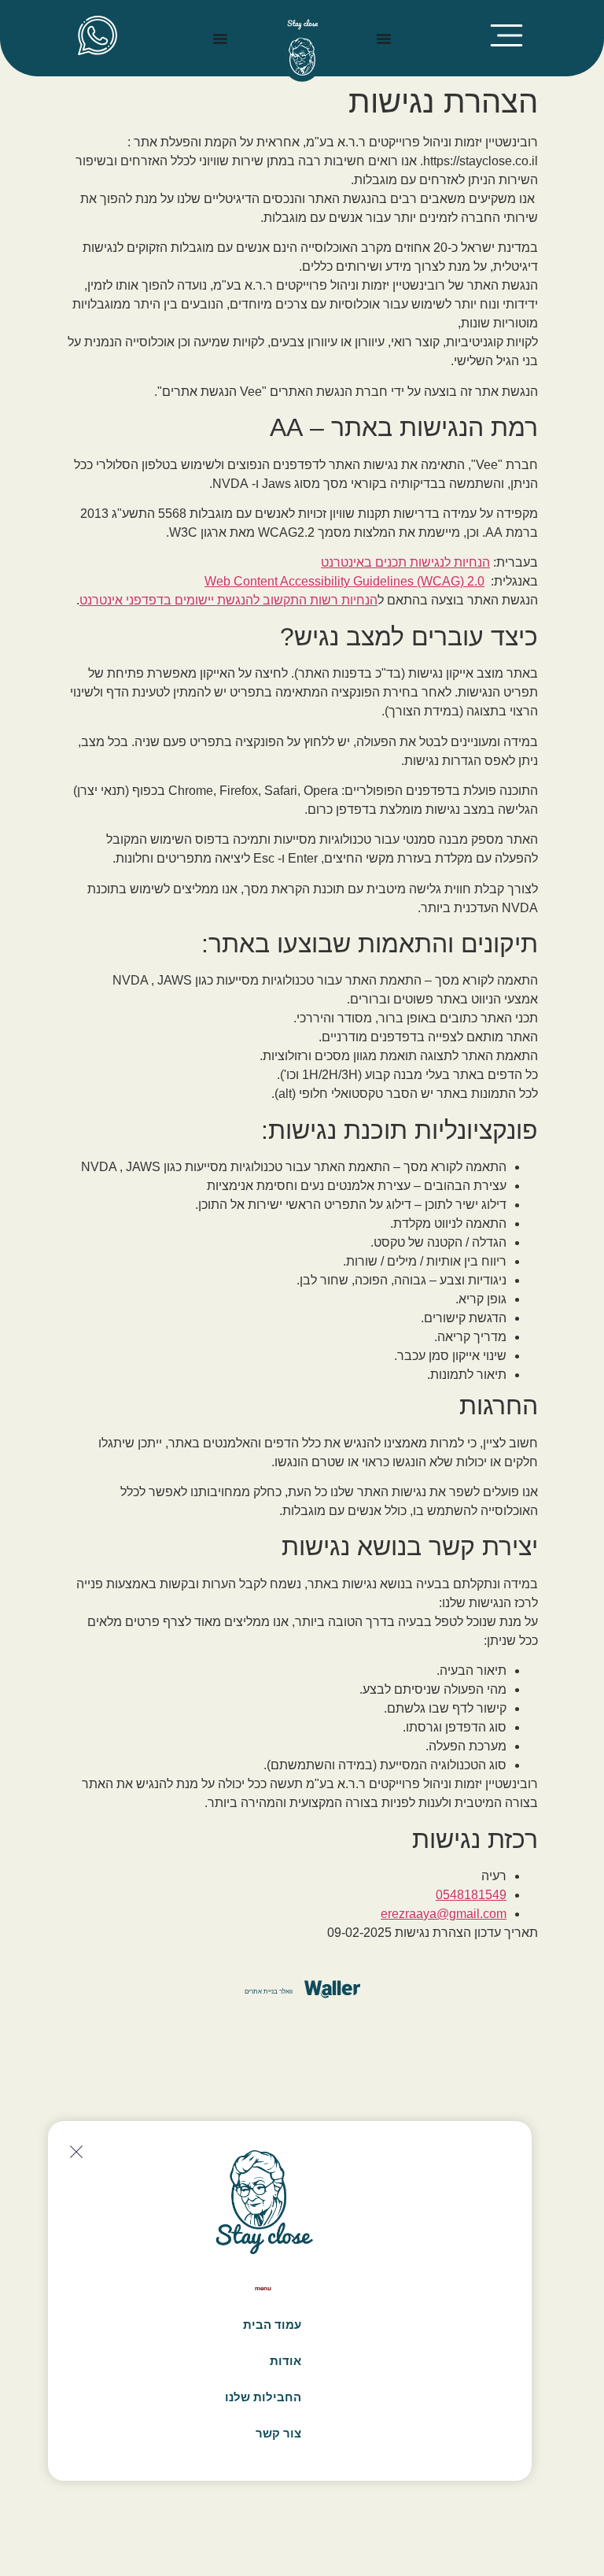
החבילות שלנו (263, 2397)
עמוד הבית (272, 2325)
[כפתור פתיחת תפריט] (384, 39)
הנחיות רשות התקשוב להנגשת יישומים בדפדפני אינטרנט (228, 600)
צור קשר (278, 2433)
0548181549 (471, 1895)
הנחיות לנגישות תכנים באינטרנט (405, 562)
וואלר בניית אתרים (269, 1992)
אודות (285, 2361)
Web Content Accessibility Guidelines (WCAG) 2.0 (344, 581)
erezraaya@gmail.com (444, 1914)
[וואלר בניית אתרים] (332, 1989)
